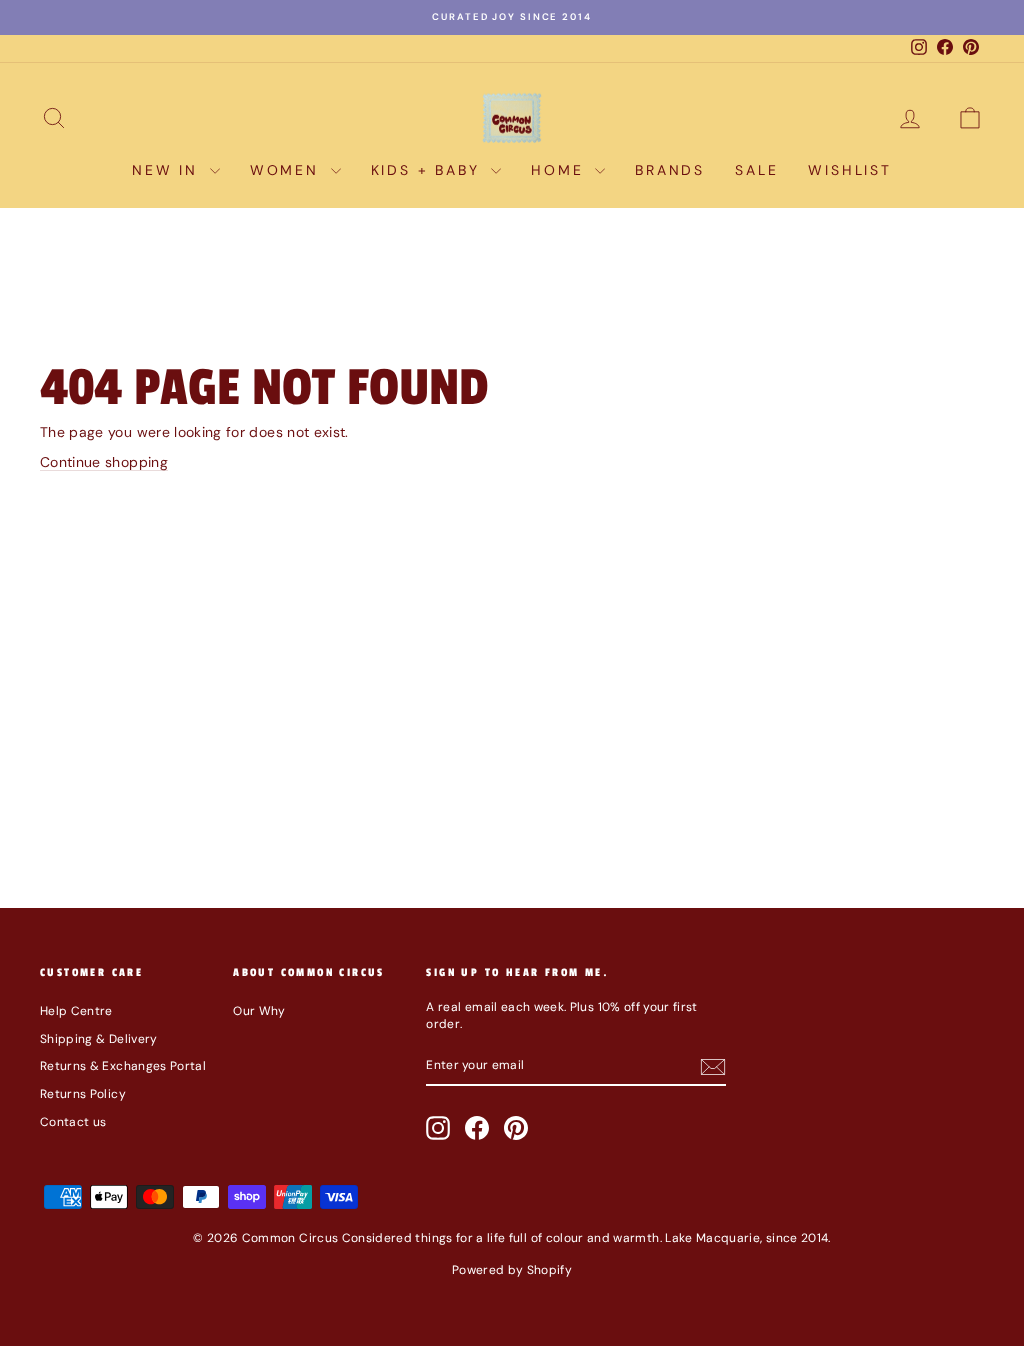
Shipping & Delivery (99, 1039)
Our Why (259, 1011)
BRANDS (670, 170)
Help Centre (76, 1011)
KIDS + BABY (429, 170)
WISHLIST (849, 170)
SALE (756, 170)
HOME (560, 170)
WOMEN (288, 170)
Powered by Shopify (512, 1270)
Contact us (73, 1122)
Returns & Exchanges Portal (123, 1066)
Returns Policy (83, 1094)
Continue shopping (104, 462)
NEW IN (168, 170)
